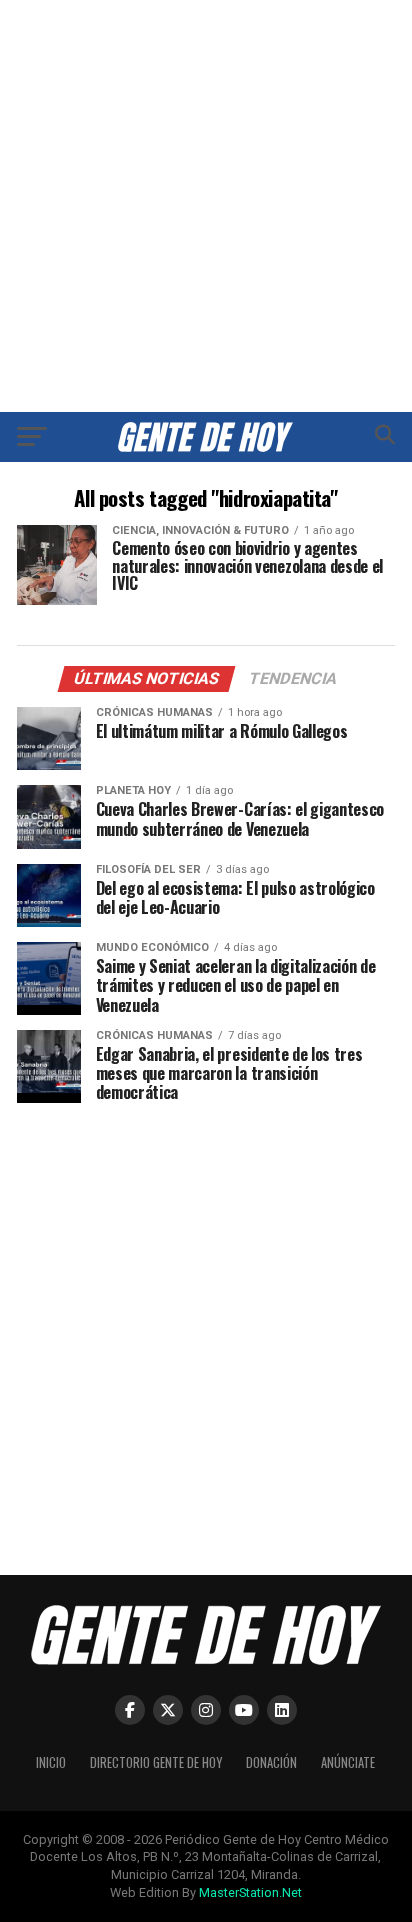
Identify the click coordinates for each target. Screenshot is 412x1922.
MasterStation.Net (250, 1892)
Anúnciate (348, 1762)
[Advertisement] (206, 206)
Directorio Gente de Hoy (156, 1762)
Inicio (51, 1762)
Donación (271, 1762)
